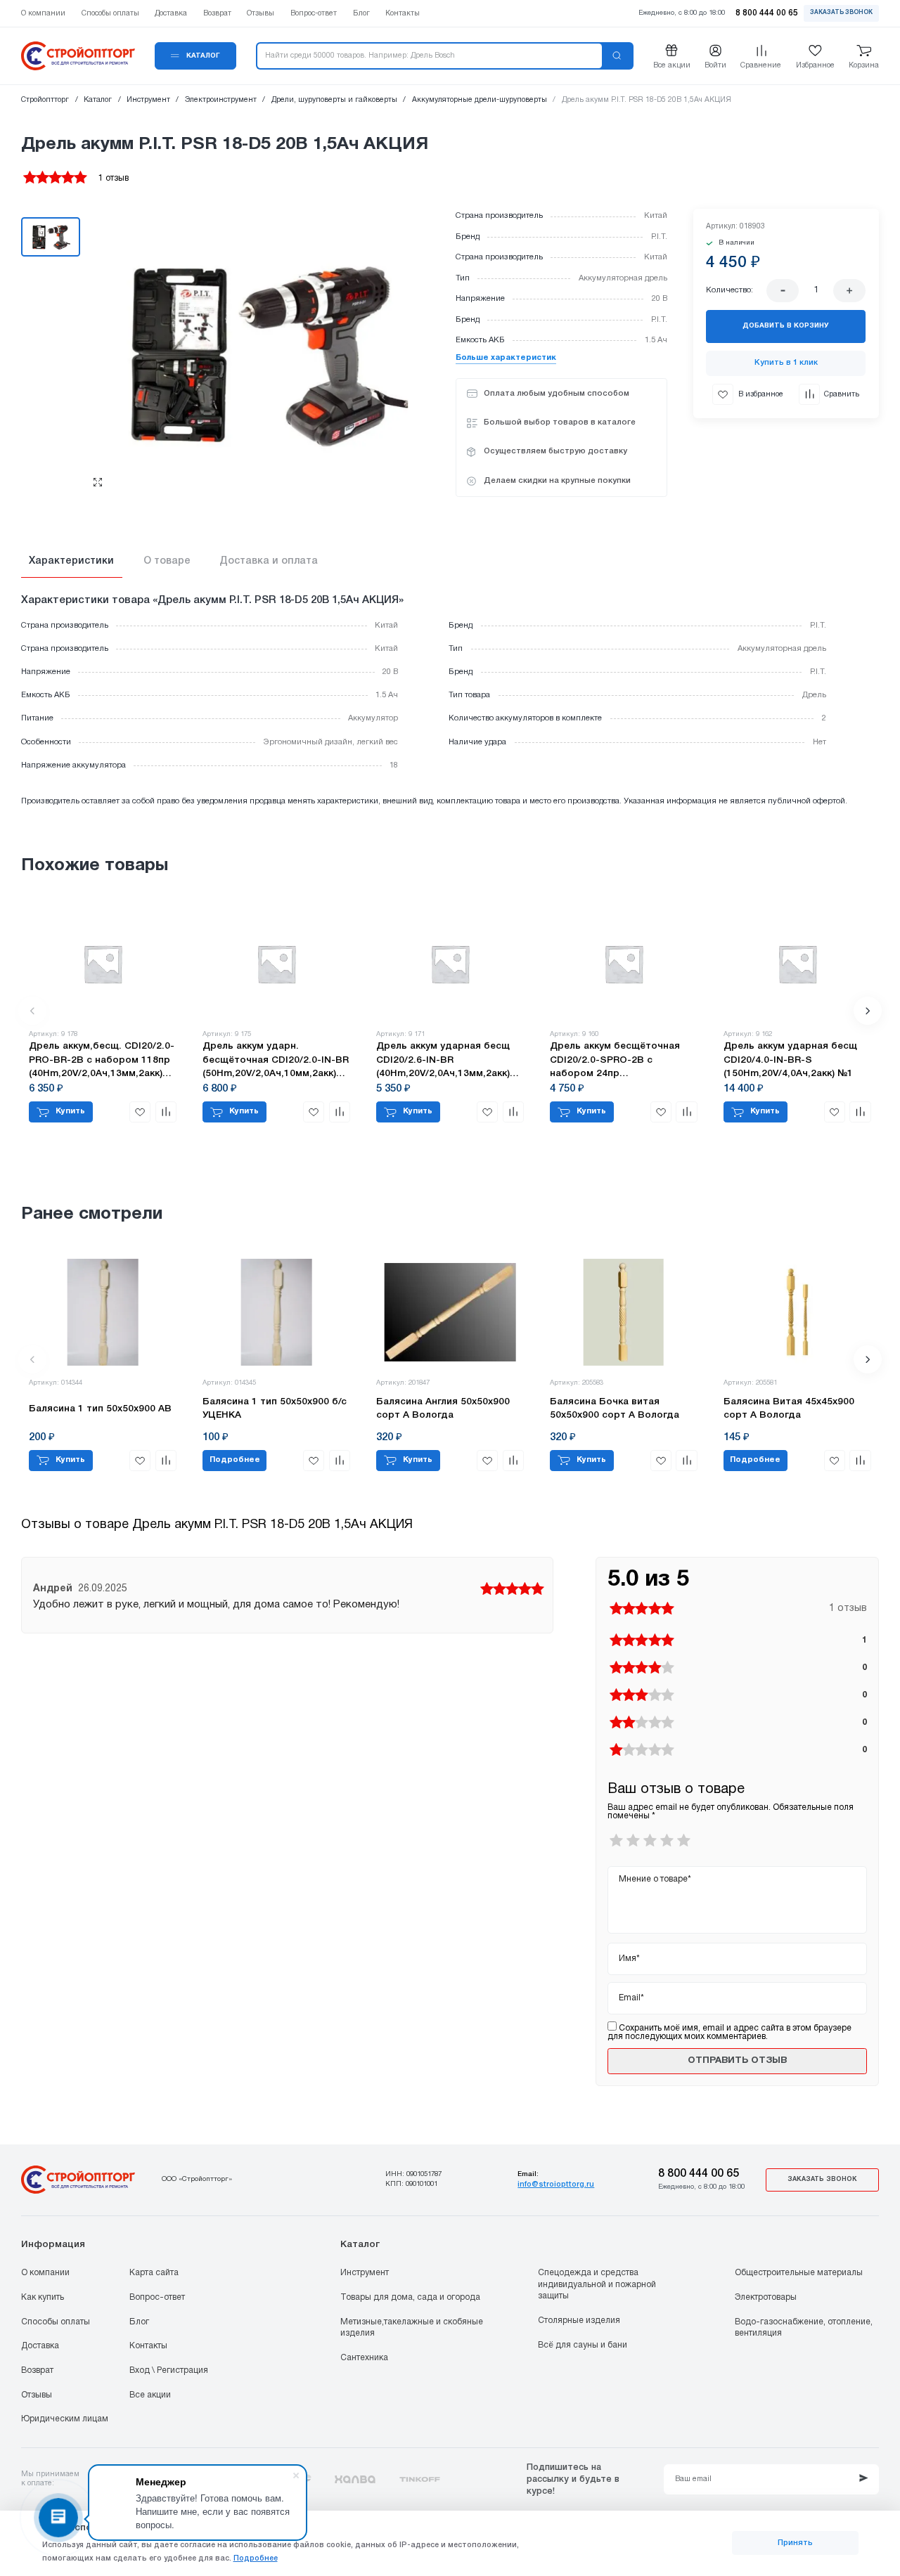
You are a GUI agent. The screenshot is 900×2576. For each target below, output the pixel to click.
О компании (45, 2273)
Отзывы (37, 2395)
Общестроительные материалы (799, 2273)
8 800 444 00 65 (699, 2174)
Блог (139, 2322)
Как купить (43, 2297)
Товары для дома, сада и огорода (410, 2297)
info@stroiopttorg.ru (556, 2185)
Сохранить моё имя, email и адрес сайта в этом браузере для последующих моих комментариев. (729, 2032)
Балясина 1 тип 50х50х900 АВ (100, 1409)
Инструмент (365, 2273)
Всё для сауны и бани (583, 2345)
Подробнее (256, 2558)
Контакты (148, 2346)
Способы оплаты (56, 2322)
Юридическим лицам (65, 2419)
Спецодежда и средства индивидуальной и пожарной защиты (597, 2284)
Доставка (40, 2346)
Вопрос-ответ (157, 2297)
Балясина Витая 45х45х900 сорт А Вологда (789, 1409)
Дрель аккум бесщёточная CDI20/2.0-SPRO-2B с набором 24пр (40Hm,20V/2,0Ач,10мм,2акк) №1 (617, 1061)
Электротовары (766, 2297)
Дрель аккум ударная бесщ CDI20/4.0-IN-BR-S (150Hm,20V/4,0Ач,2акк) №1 (790, 1060)
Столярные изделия (579, 2321)
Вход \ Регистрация (169, 2370)
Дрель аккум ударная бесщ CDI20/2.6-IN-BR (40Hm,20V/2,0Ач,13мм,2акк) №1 (443, 1061)
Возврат (37, 2370)
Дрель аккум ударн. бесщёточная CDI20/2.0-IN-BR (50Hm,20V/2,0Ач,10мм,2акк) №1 (276, 1061)
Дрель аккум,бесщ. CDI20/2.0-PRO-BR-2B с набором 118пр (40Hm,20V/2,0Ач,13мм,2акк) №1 (102, 1061)
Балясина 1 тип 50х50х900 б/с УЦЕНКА (275, 1409)
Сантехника (364, 2358)
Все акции (150, 2395)
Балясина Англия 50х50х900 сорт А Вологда (443, 1409)
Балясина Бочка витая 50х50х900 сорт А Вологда (615, 1409)
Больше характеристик (506, 358)
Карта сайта (154, 2273)
